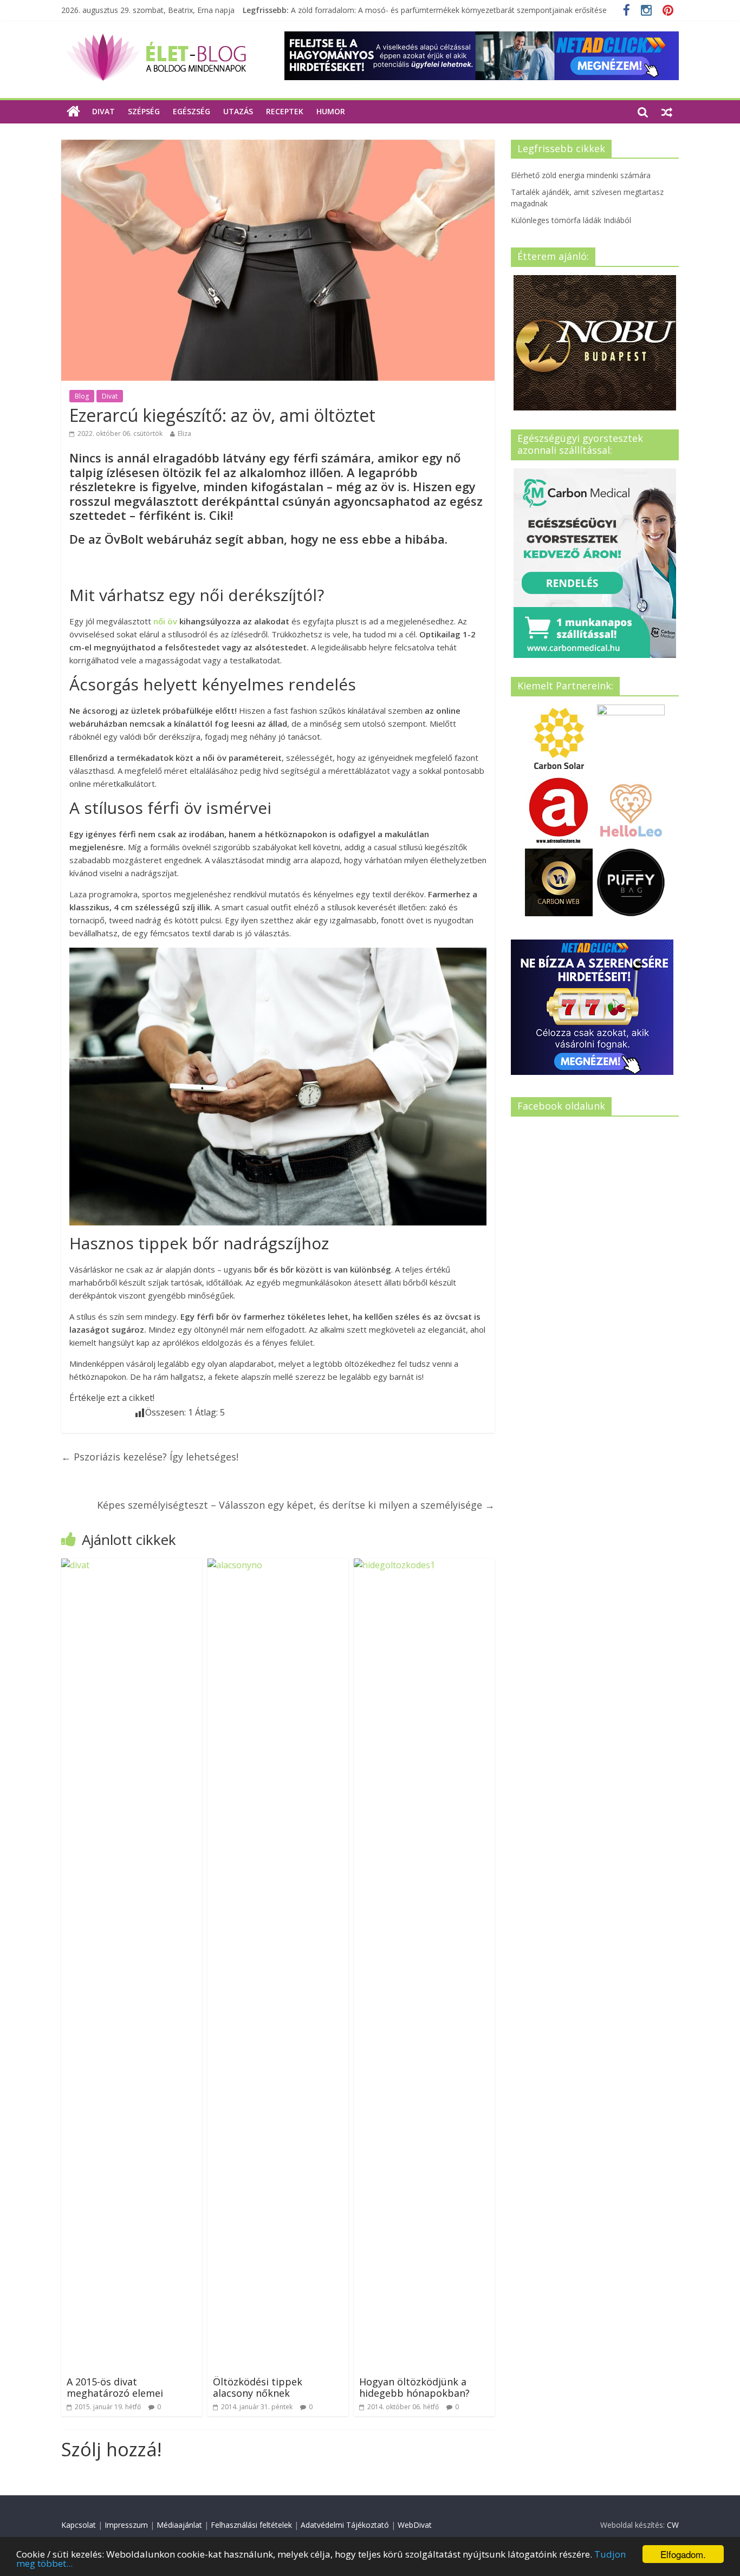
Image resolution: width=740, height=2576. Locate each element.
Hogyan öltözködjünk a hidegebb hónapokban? (414, 2388)
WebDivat (415, 2525)
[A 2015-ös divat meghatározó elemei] (132, 1565)
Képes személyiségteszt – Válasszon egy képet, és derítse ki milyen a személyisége (296, 1505)
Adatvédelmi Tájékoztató (345, 2525)
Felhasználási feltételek (251, 2525)
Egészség (192, 111)
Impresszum (126, 2525)
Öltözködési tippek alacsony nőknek (258, 2388)
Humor (331, 111)
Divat (103, 111)
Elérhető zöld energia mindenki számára (581, 175)
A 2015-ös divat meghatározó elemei (115, 2388)
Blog (82, 396)
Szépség (144, 111)
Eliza (184, 433)
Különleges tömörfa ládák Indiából (571, 220)
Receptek (285, 111)
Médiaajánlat (179, 2525)
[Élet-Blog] (156, 38)
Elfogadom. (683, 2554)
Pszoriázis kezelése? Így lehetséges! (150, 1457)
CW (673, 2525)
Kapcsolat (79, 2525)
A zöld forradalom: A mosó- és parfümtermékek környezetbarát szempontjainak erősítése (449, 10)
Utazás (238, 111)
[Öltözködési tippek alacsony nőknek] (278, 1565)
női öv (165, 621)
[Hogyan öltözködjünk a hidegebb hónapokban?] (424, 1565)
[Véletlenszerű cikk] (667, 112)
